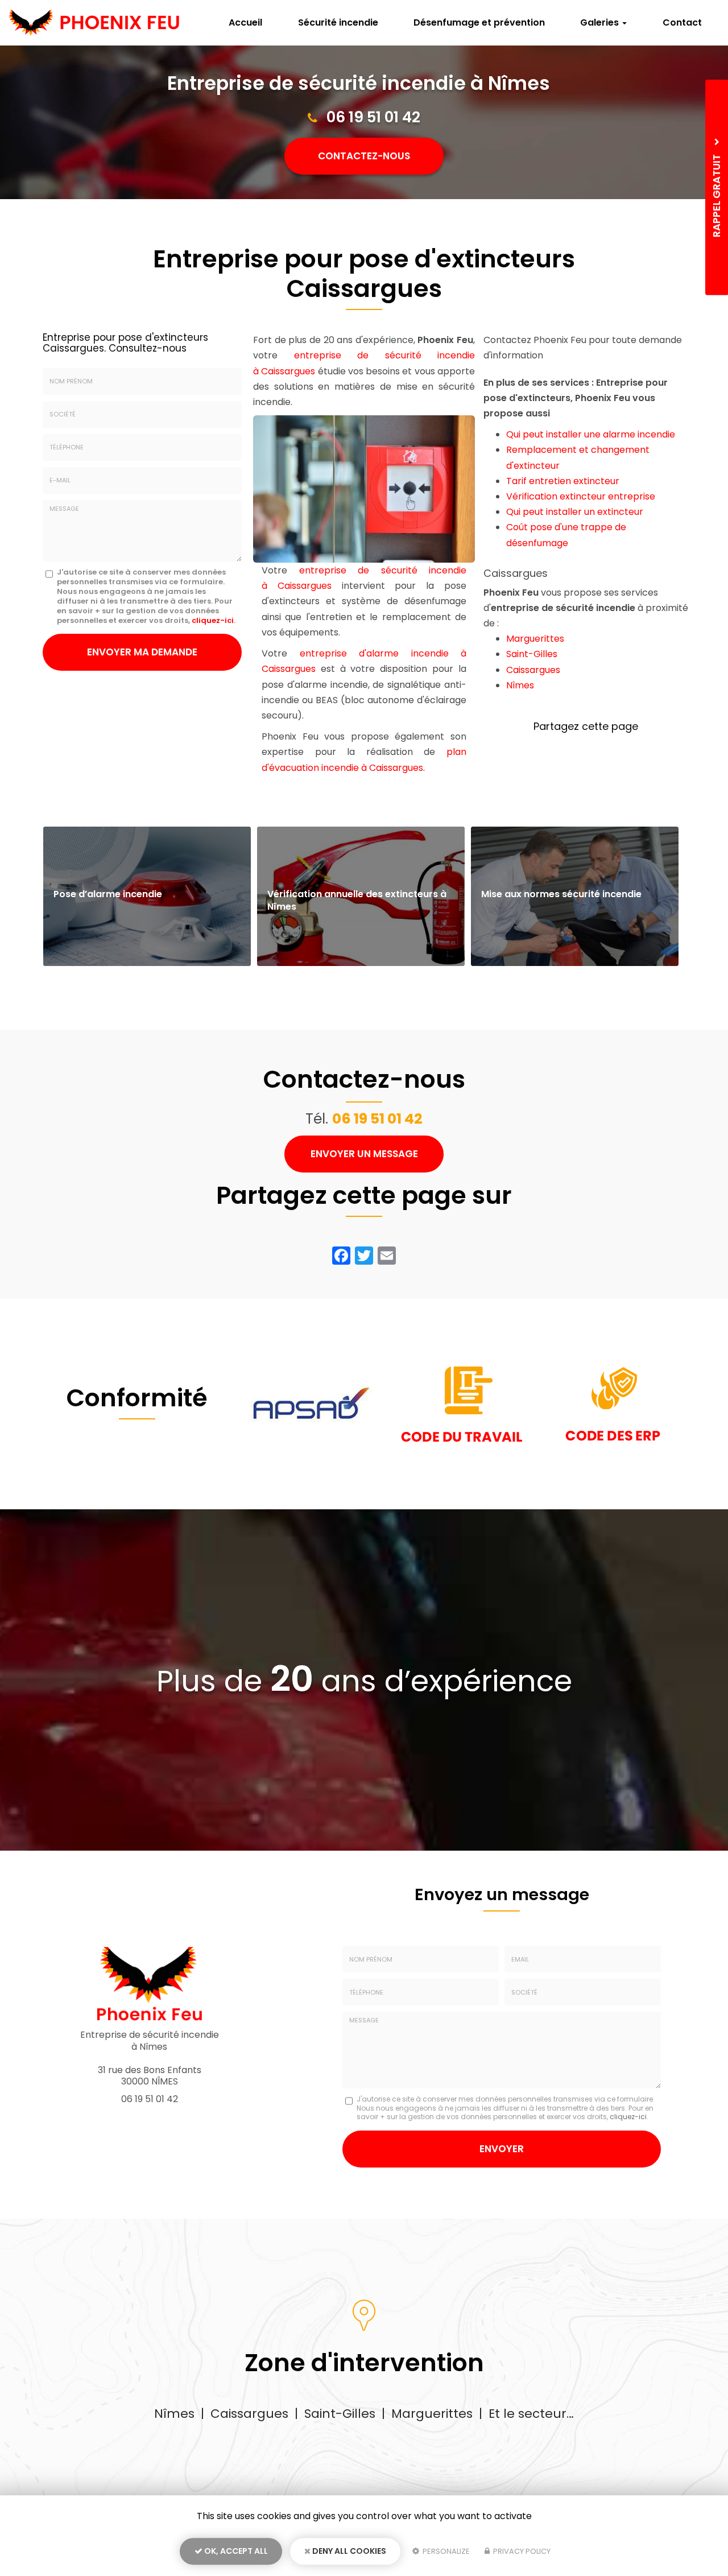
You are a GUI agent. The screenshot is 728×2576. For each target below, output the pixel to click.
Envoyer (502, 2149)
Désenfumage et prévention (479, 22)
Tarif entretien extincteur (563, 481)
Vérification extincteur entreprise (581, 496)
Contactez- (364, 156)
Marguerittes (535, 639)
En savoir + (147, 896)
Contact (682, 22)
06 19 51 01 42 (373, 117)
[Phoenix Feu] (94, 23)
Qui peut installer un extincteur (575, 512)
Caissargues (533, 670)
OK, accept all (235, 2551)
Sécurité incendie (338, 22)
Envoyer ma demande (142, 652)
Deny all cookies (348, 2551)
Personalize (445, 2551)
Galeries (601, 22)
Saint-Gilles (532, 654)
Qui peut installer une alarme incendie (591, 434)
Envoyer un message (364, 1154)
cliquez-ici (213, 620)
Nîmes (520, 685)
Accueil (245, 22)
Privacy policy (521, 2551)
